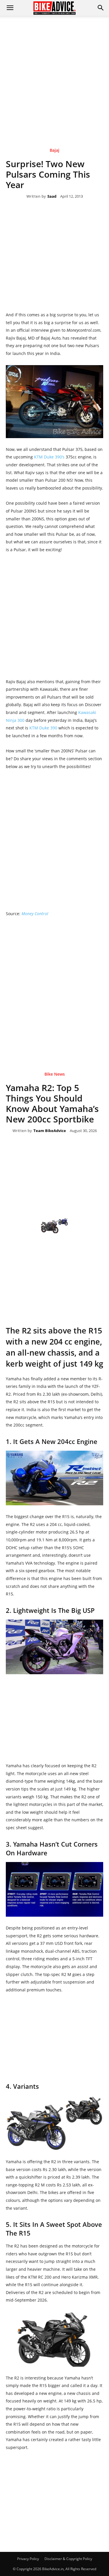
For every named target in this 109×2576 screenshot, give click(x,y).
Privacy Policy (28, 2559)
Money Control (35, 914)
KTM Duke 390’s (49, 457)
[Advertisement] (54, 73)
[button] (101, 8)
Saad (52, 197)
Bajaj (54, 150)
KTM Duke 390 (43, 728)
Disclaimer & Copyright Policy (68, 2559)
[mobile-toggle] (10, 8)
